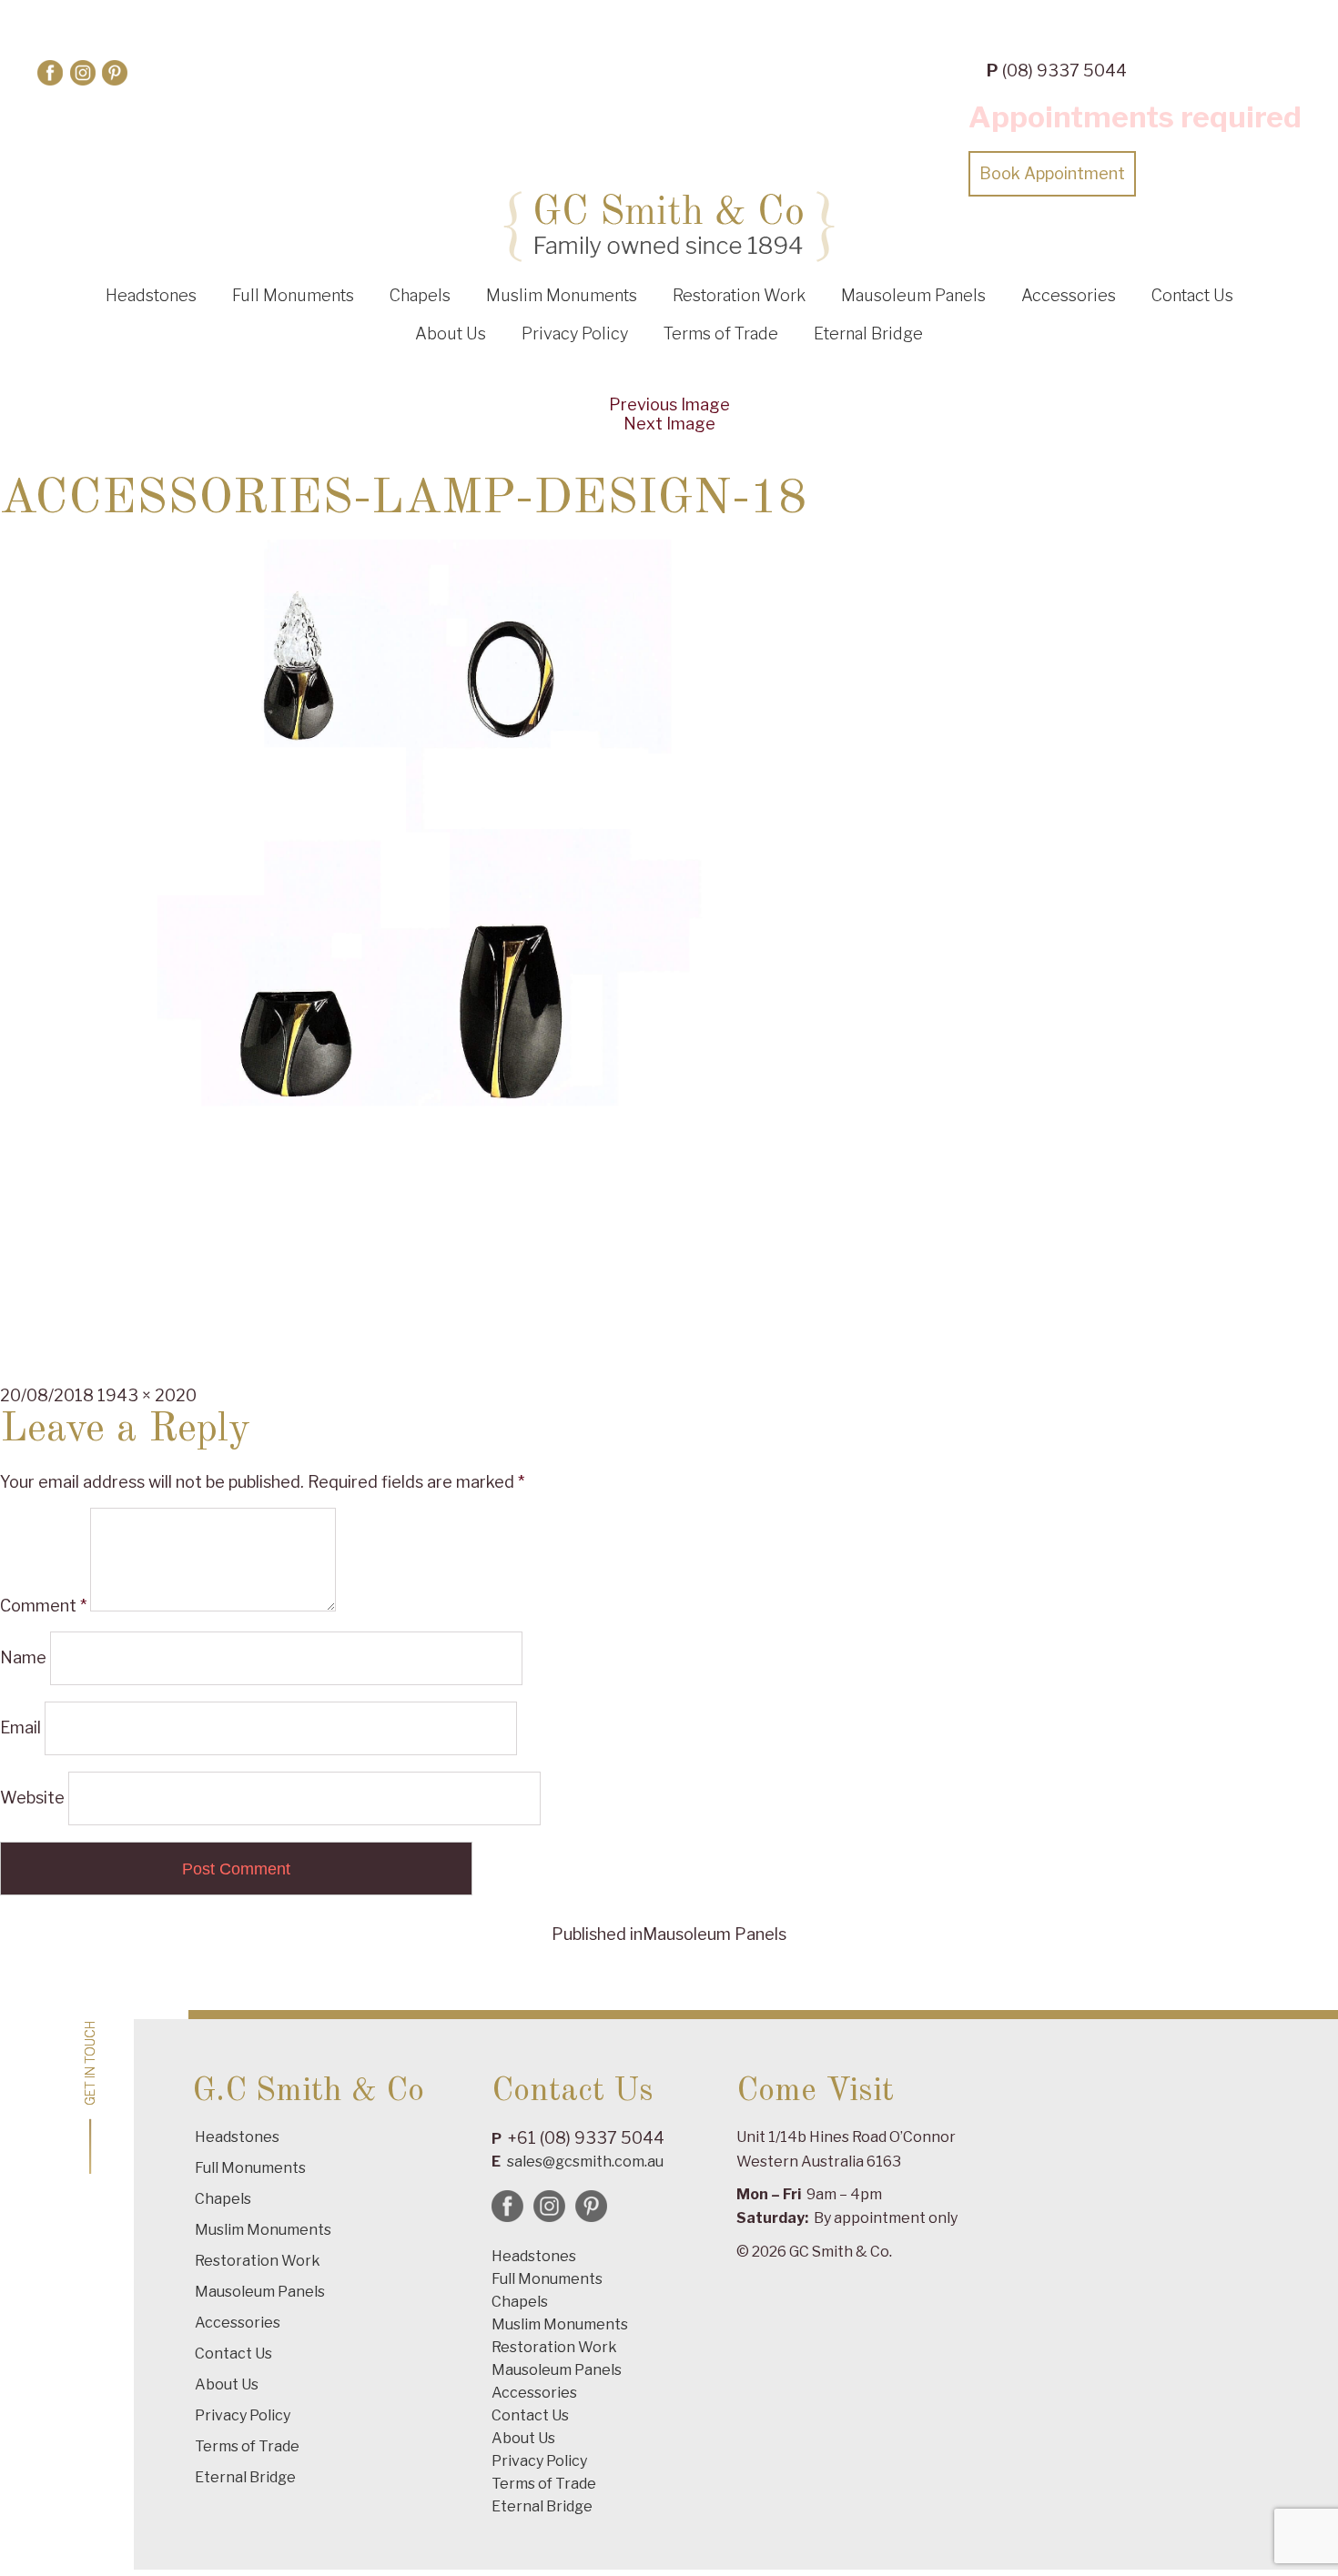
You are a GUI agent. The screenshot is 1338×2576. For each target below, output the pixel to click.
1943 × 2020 (147, 1395)
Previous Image (669, 404)
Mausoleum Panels (913, 295)
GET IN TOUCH (90, 2063)
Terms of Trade (721, 333)
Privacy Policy (575, 333)
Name (23, 1657)
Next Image (669, 424)
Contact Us (1192, 295)
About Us (451, 333)
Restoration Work (739, 295)
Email (20, 1727)
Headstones (151, 295)
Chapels (420, 295)
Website (32, 1798)
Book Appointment (1052, 173)
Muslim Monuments (562, 295)
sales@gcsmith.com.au (585, 2162)
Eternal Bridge (868, 333)
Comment (43, 1606)
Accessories (1069, 295)
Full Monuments (293, 295)
